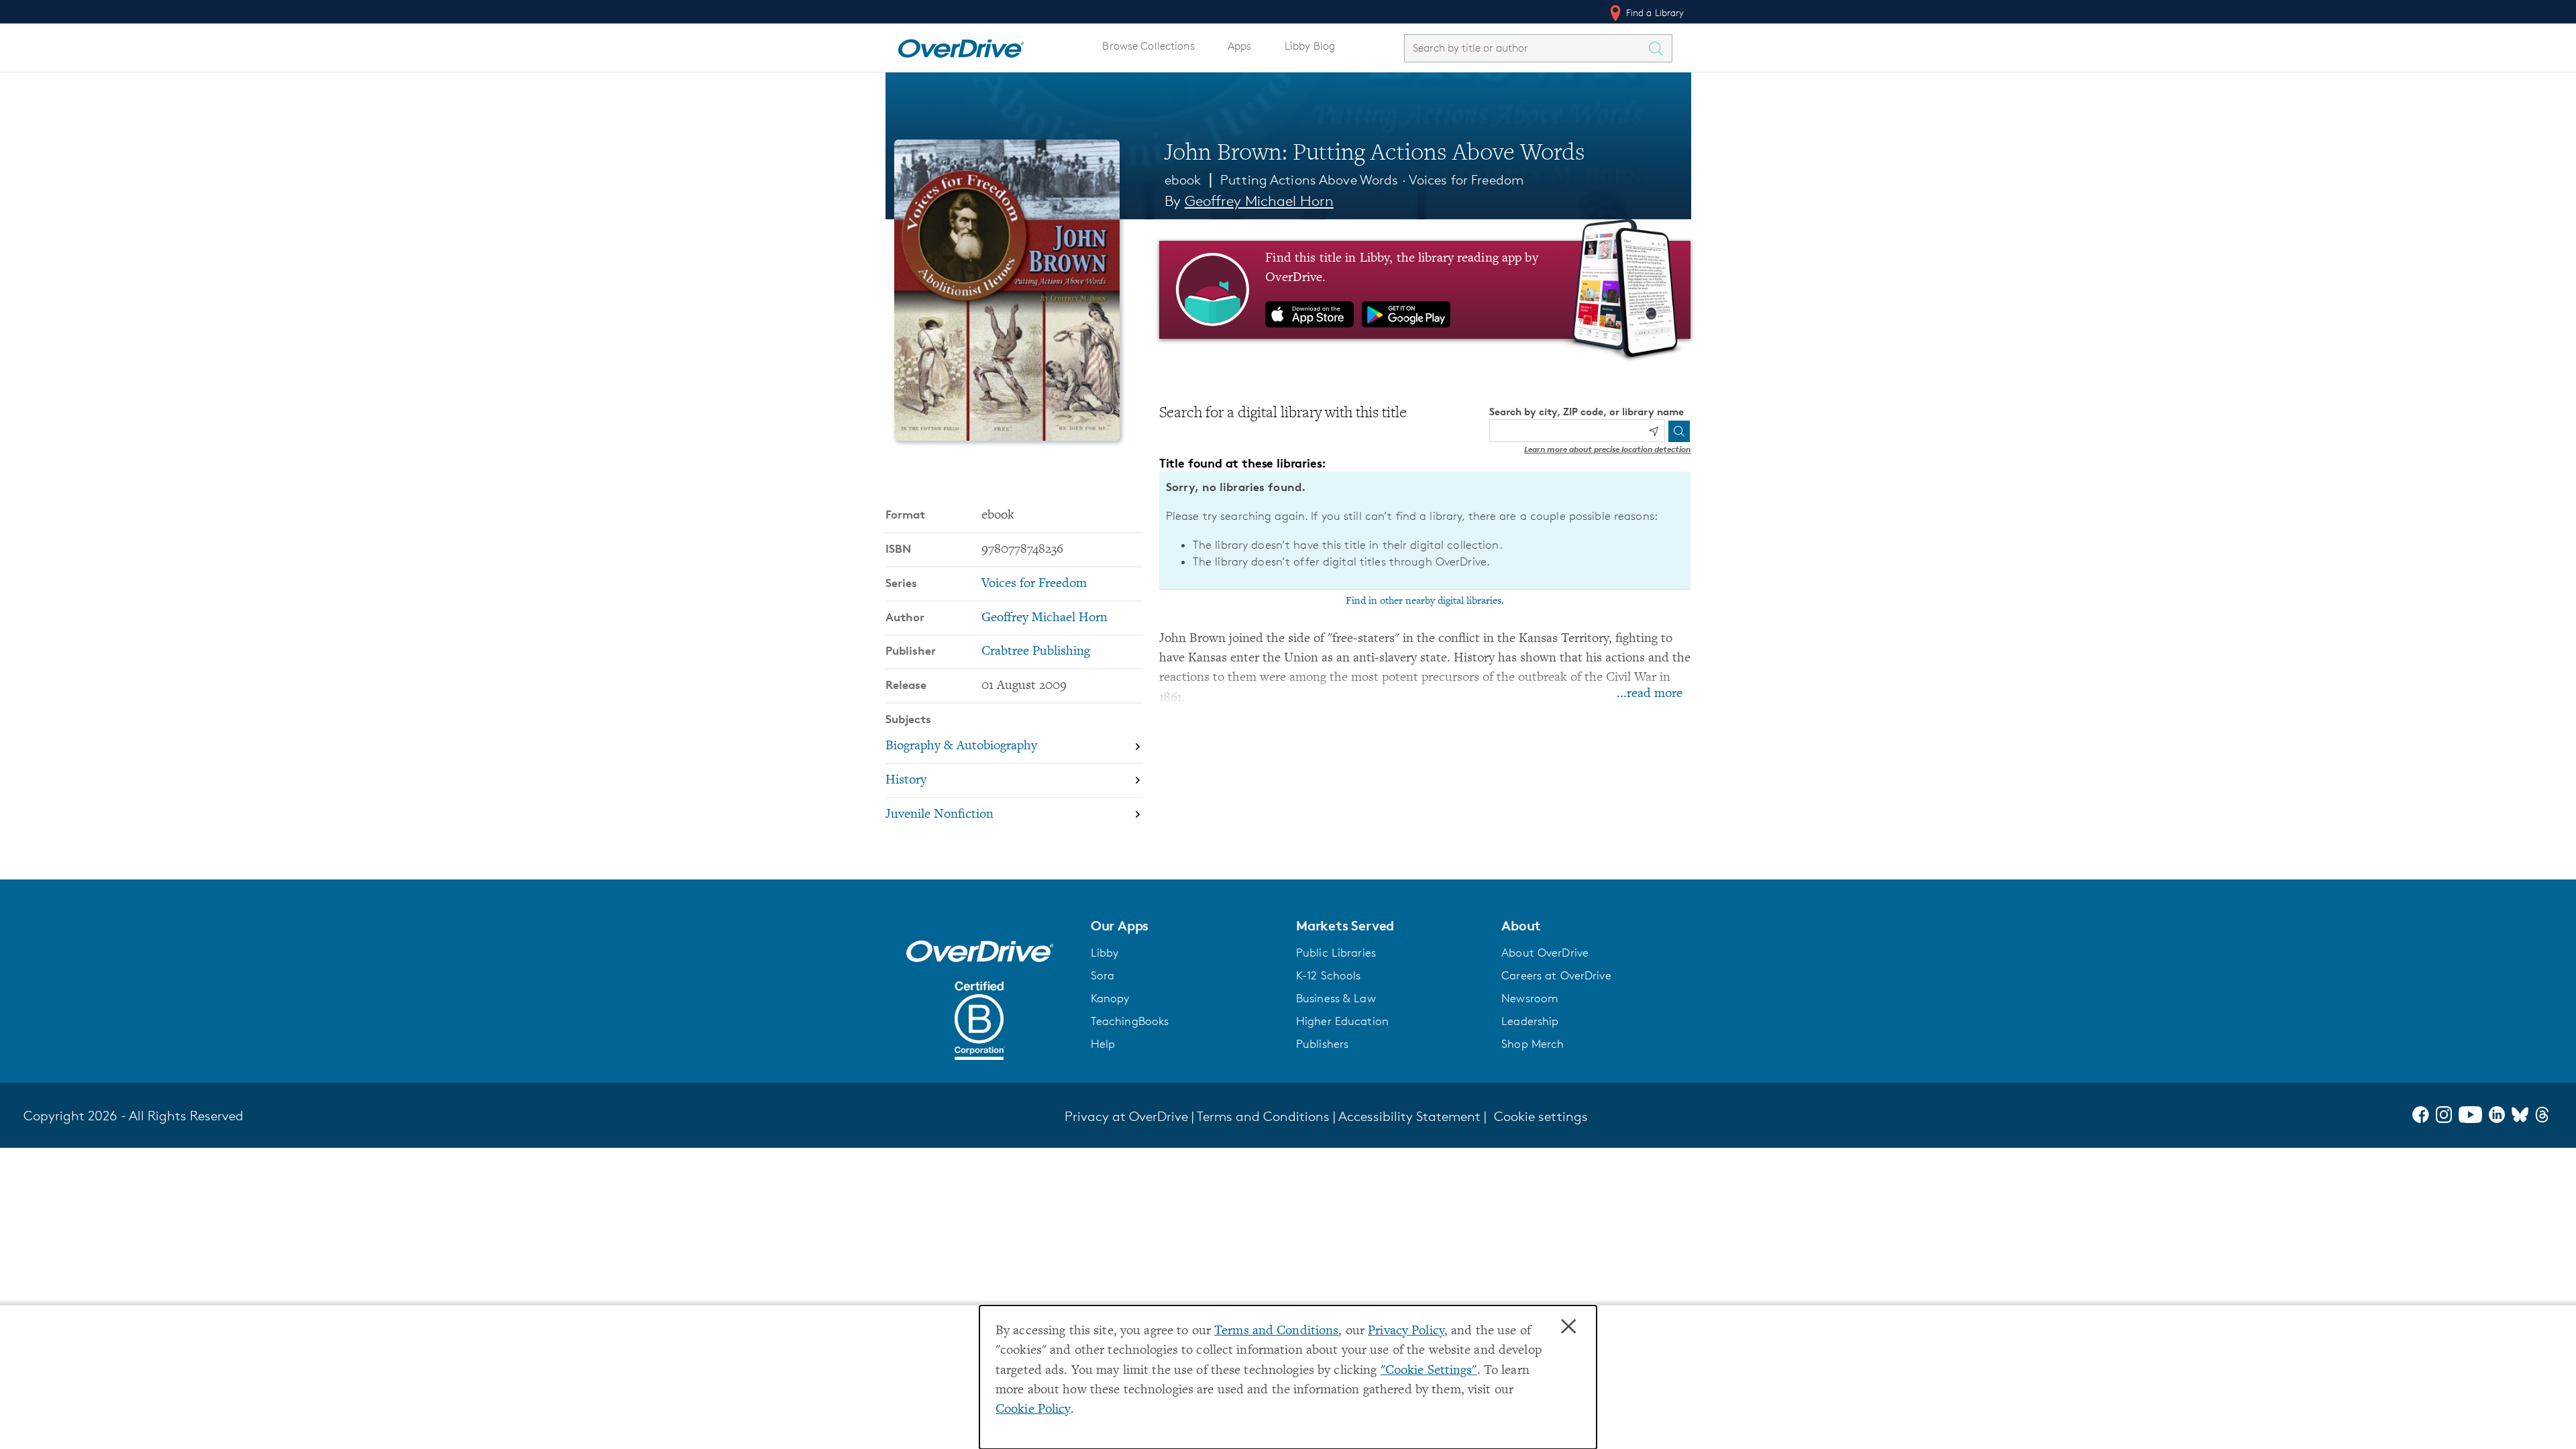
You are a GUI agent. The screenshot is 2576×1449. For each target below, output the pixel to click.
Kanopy (1110, 998)
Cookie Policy (1033, 1410)
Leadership (1530, 1021)
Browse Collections (1148, 46)
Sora (1103, 975)
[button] (1185, 926)
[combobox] (1526, 48)
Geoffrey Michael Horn (1259, 201)
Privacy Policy (1406, 1331)
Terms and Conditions (1276, 1331)
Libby (1105, 953)
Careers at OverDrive (1556, 975)
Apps (1240, 46)
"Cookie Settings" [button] (1429, 1371)
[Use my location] (1654, 431)
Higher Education (1342, 1021)
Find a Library (1654, 12)
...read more (1650, 694)
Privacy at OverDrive (1126, 1116)
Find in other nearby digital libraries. (1425, 601)
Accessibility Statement (1409, 1116)
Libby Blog (1310, 46)
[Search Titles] (1660, 48)
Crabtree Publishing (1036, 652)
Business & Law (1336, 998)
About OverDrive (1545, 953)
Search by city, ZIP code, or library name (1587, 412)
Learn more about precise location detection (1607, 449)
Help (1103, 1044)
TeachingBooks (1130, 1021)
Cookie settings (1541, 1116)
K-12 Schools (1328, 975)
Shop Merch (1533, 1044)
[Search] (1679, 431)
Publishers (1322, 1044)
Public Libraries (1336, 953)
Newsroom (1530, 998)
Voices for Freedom (1466, 180)
